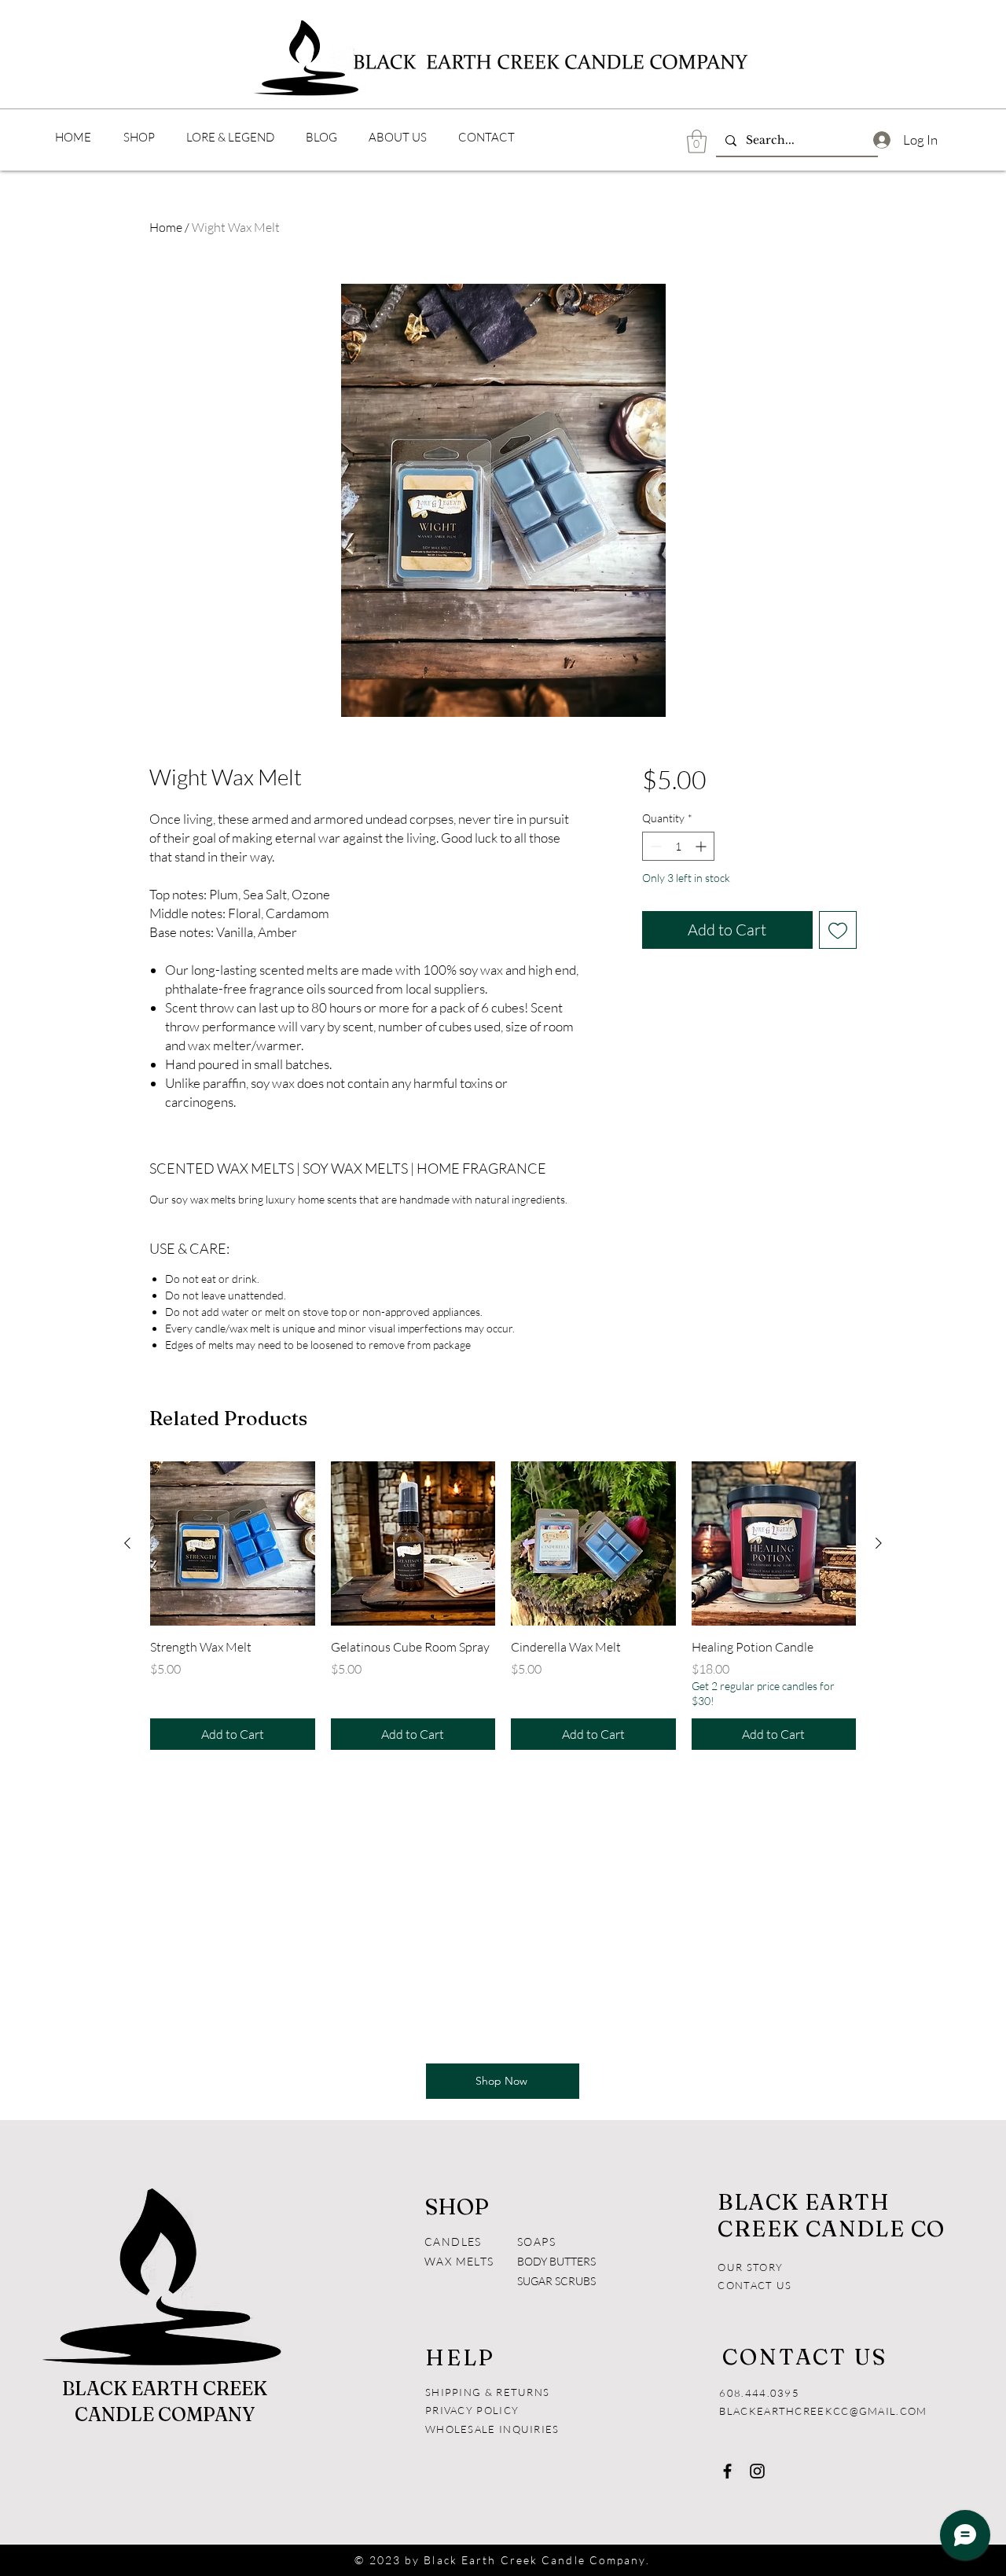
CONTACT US (754, 2285)
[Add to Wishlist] (838, 930)
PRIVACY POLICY (474, 2410)
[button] (697, 141)
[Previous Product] (127, 1543)
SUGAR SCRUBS (556, 2281)
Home (166, 227)
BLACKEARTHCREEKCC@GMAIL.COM (823, 2411)
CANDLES (453, 2242)
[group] (503, 1606)
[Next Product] (879, 1543)
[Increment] (702, 846)
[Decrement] (654, 846)
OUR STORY (750, 2267)
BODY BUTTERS (556, 2261)
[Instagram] (757, 2471)
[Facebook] (727, 2471)
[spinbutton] (678, 846)
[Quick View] (233, 1544)
